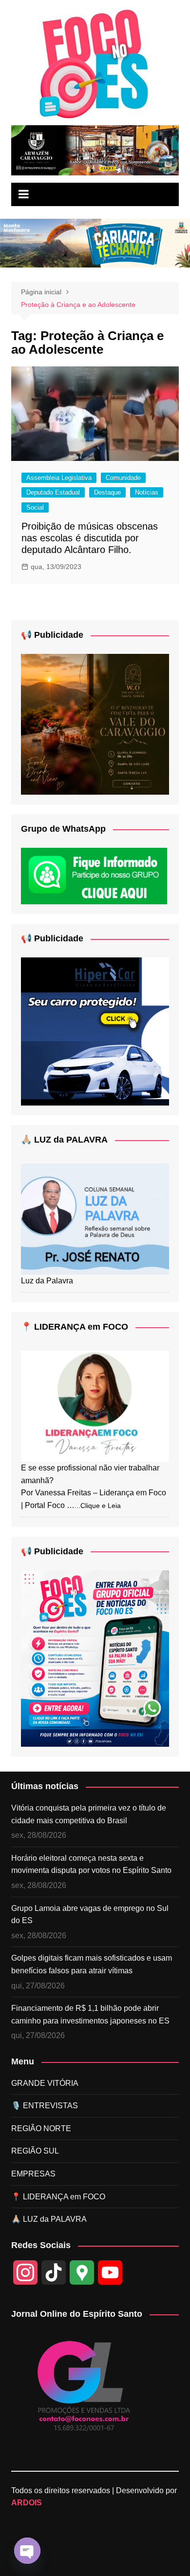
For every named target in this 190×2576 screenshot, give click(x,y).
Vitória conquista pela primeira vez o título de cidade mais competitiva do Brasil (89, 1814)
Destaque (107, 492)
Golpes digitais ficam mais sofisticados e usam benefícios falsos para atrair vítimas (92, 1964)
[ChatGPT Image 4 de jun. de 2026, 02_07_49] (95, 1658)
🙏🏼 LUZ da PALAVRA (64, 1140)
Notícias (147, 492)
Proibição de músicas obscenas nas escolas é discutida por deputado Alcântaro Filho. (90, 538)
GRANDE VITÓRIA (45, 2083)
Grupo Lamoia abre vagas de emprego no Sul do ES (90, 1915)
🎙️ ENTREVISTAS (45, 2106)
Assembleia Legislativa (59, 478)
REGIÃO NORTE (41, 2128)
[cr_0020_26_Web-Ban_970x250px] (95, 243)
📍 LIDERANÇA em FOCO (75, 1327)
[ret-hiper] (95, 1031)
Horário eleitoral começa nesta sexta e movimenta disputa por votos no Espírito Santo (91, 1864)
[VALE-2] (95, 724)
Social (35, 507)
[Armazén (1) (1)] (95, 150)
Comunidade (123, 478)
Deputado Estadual (53, 492)
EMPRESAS (33, 2174)
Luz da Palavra (47, 1281)
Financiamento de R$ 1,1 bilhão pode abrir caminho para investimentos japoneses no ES (90, 2014)
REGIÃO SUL (35, 2151)
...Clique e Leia (98, 1506)
